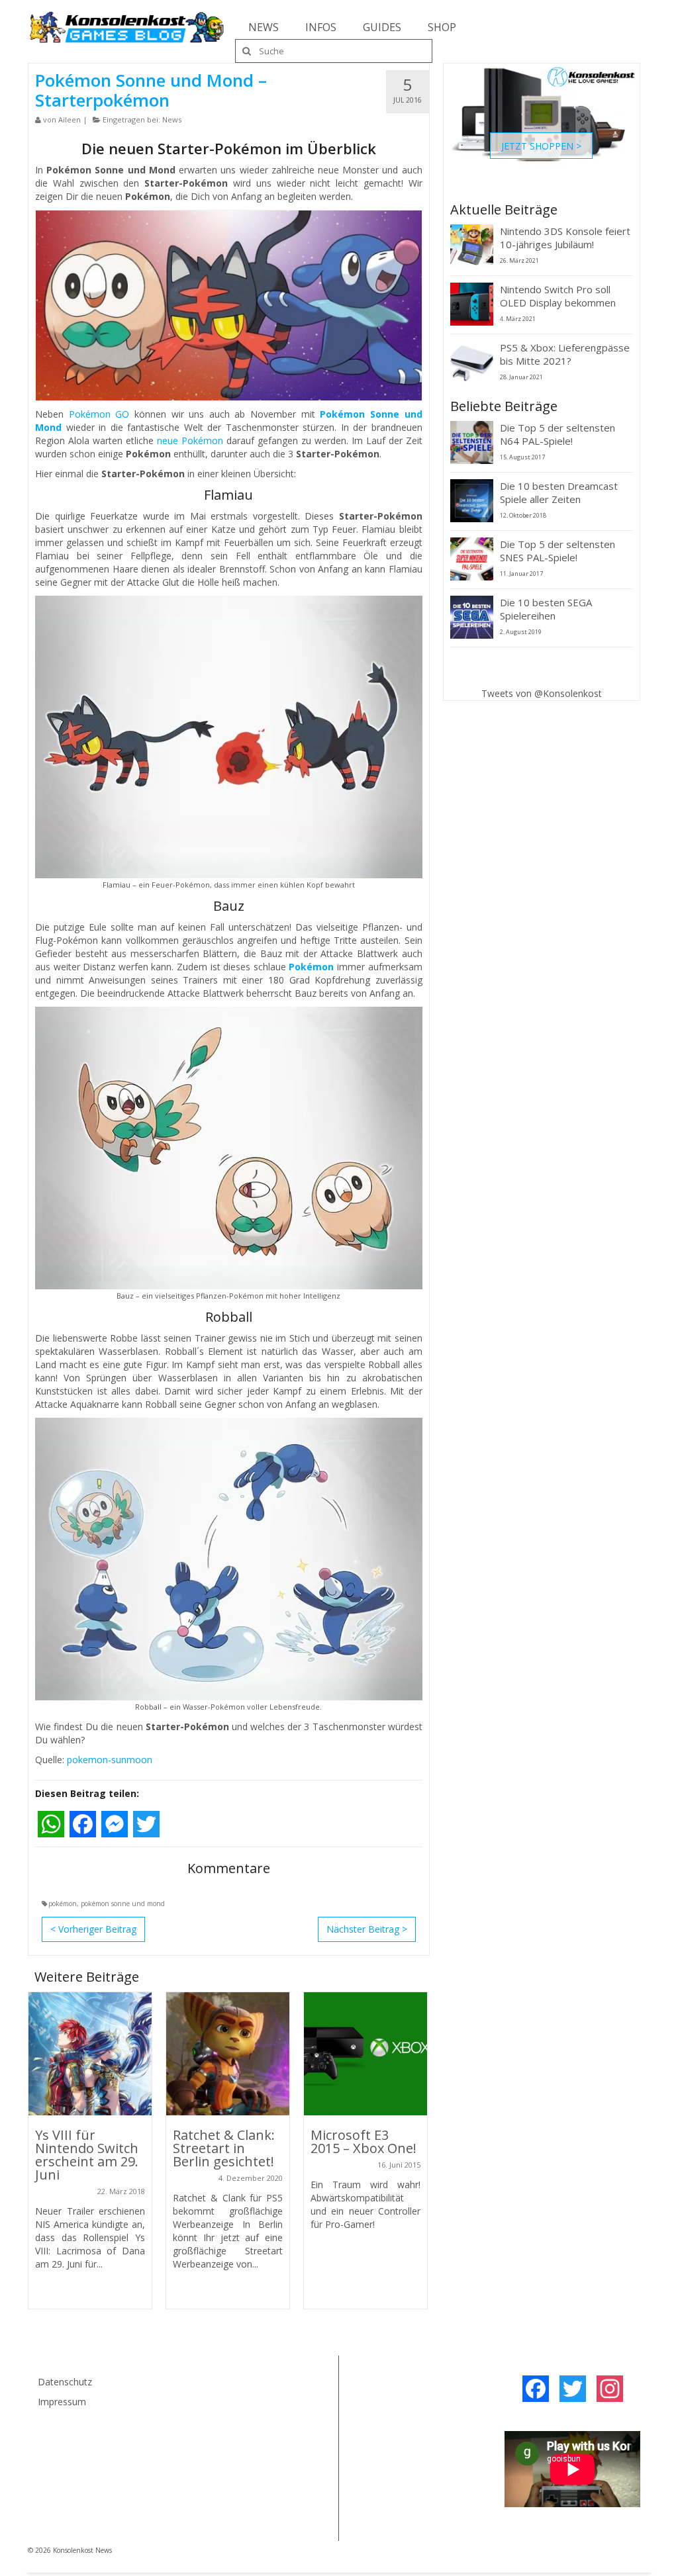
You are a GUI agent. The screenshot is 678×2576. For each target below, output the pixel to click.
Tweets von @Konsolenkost (542, 693)
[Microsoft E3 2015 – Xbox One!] (365, 2054)
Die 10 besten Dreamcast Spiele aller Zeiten (559, 492)
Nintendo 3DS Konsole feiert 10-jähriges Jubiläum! (565, 238)
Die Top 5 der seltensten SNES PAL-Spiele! (557, 551)
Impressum (62, 2402)
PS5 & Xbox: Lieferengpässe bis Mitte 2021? (565, 354)
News (172, 119)
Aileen (70, 119)
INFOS (321, 27)
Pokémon (311, 967)
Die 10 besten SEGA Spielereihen (546, 609)
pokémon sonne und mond (123, 1904)
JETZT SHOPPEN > (541, 145)
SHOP (442, 27)
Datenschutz (65, 2382)
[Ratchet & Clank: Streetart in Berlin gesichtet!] (228, 2054)
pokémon (63, 1904)
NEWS (264, 27)
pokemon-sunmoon (110, 1760)
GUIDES (382, 27)
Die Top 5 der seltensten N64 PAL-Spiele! (557, 434)
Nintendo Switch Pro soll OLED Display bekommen (558, 296)
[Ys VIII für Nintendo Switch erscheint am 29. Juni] (90, 2054)
